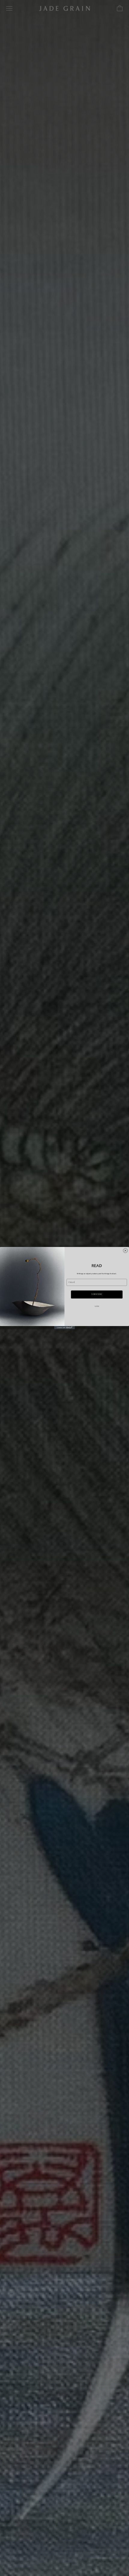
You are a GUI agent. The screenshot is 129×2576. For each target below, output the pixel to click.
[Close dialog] (125, 1250)
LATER (97, 1306)
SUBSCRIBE (97, 1294)
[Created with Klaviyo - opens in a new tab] (65, 1328)
